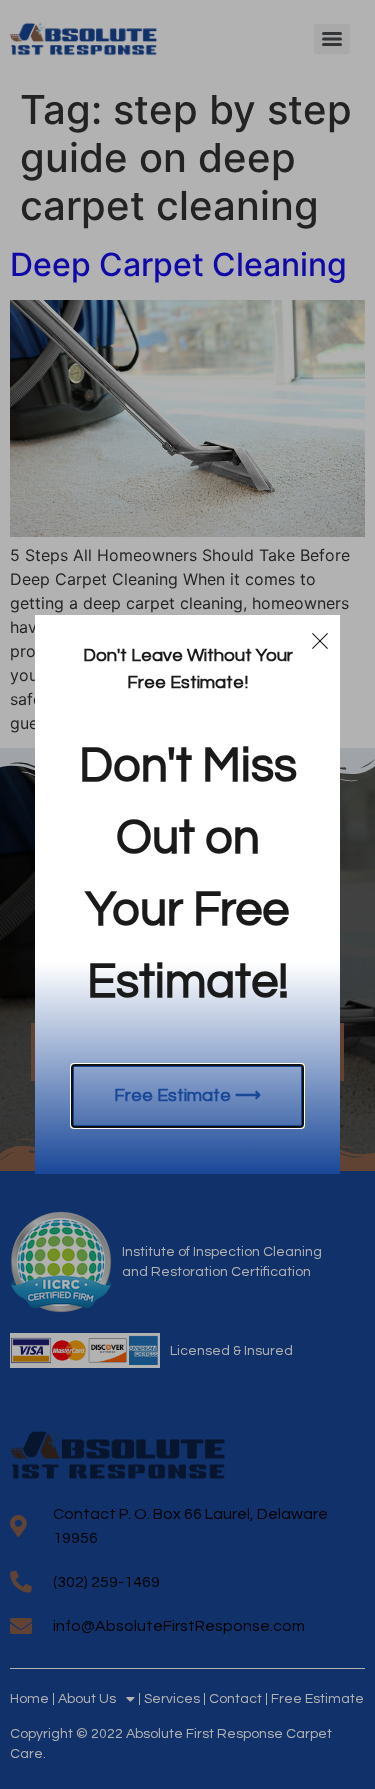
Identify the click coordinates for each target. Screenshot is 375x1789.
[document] (187, 894)
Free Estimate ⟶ (187, 1095)
